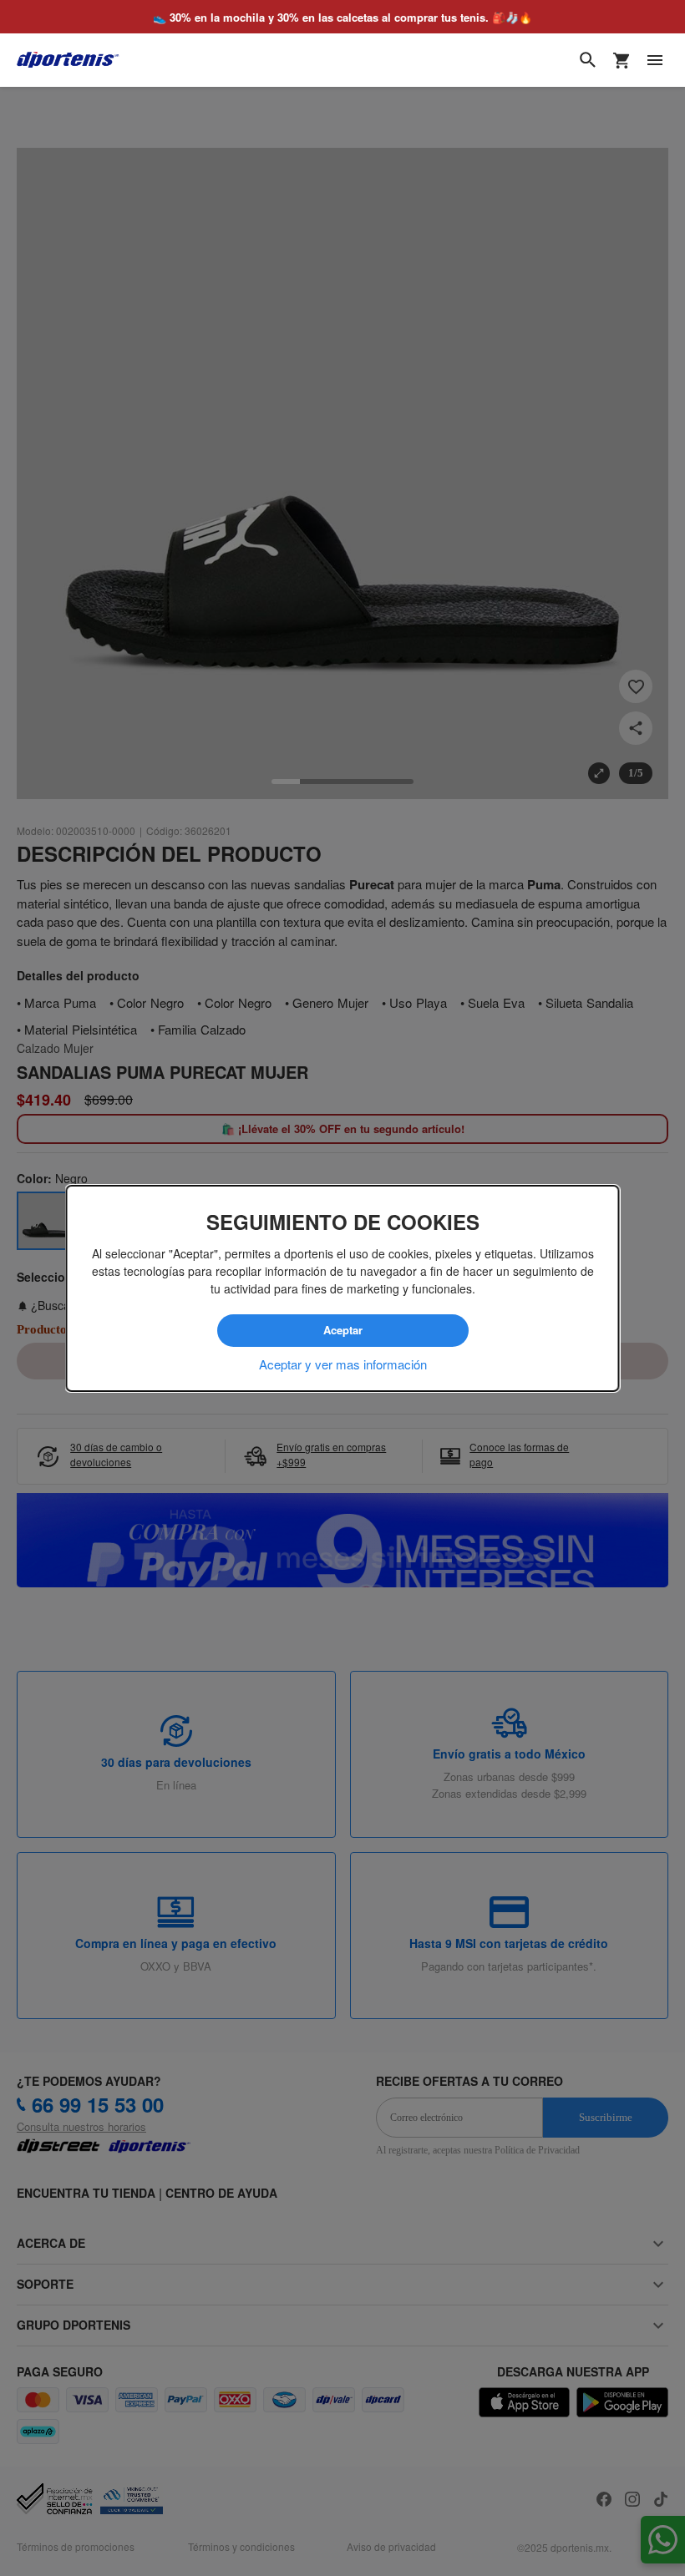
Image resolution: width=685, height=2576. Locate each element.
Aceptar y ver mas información (343, 1364)
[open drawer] (655, 60)
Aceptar (342, 1330)
